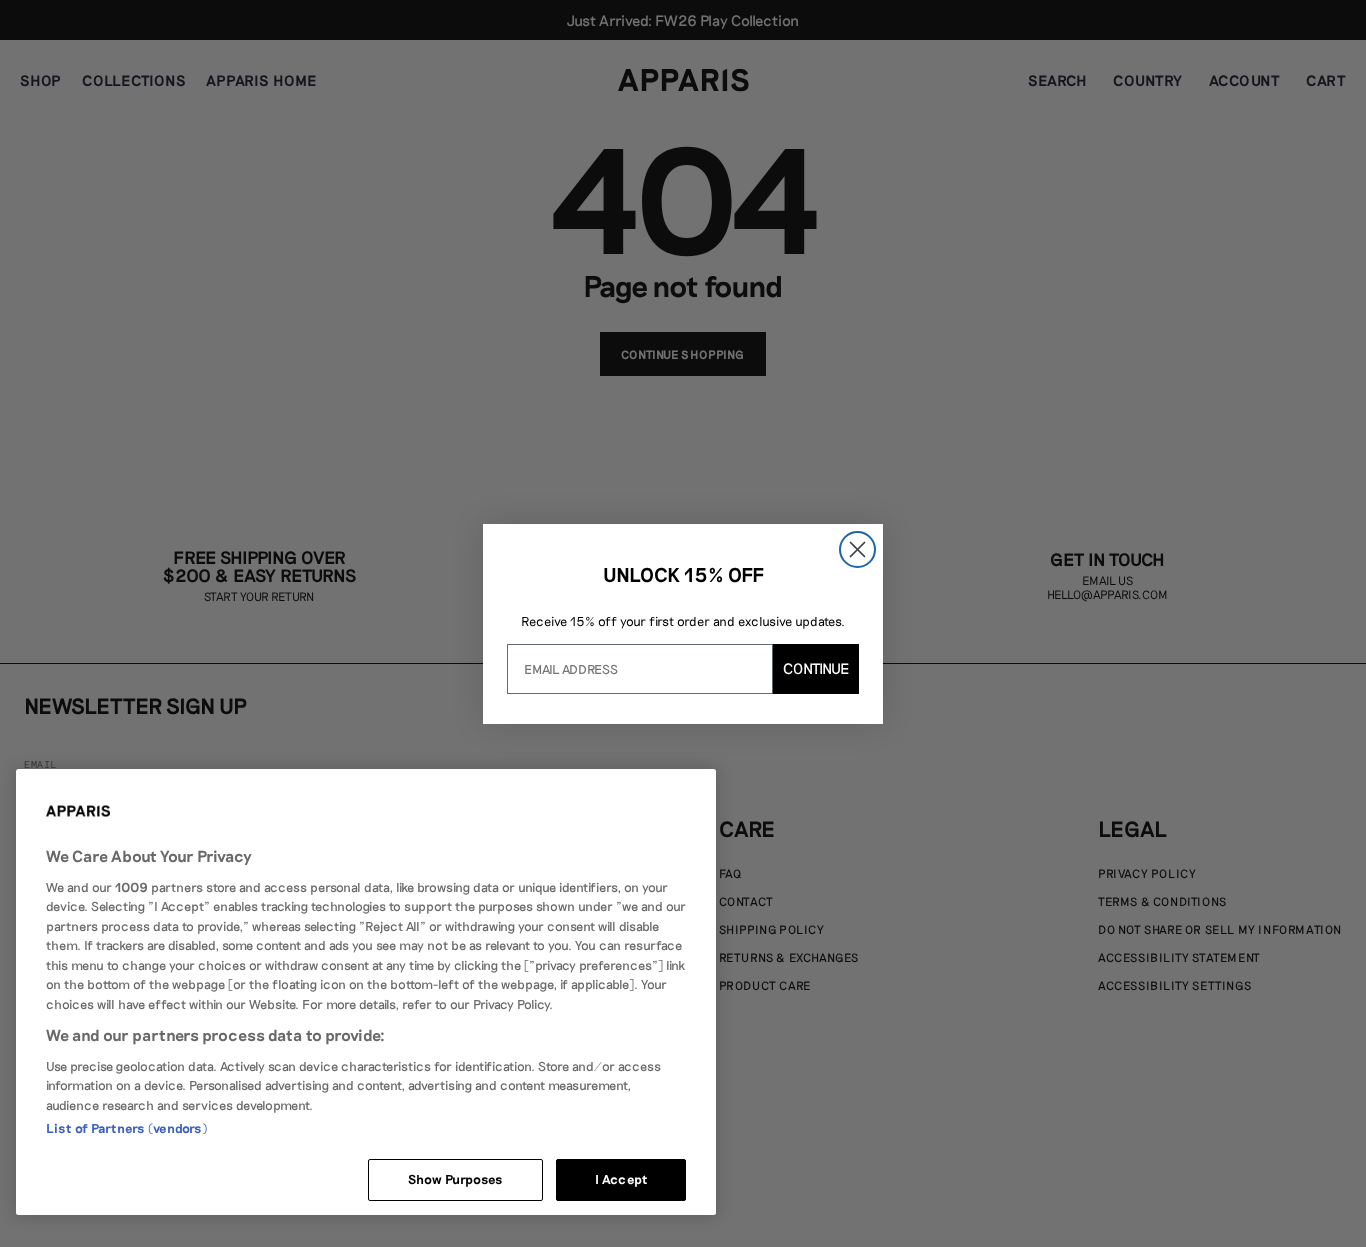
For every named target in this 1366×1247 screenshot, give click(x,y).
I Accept (621, 1179)
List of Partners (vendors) (126, 1128)
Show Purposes (456, 1179)
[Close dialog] (857, 549)
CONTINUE (816, 668)
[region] (366, 992)
